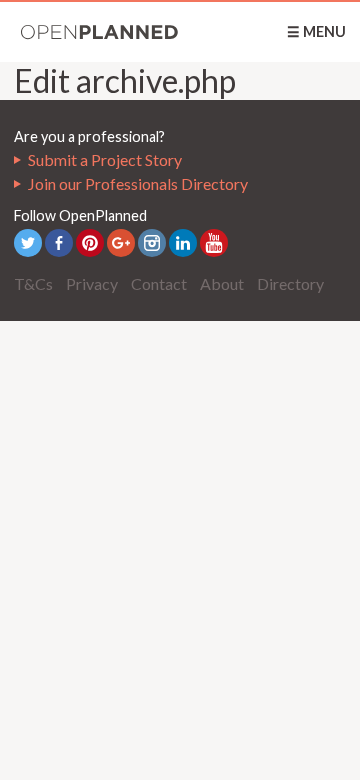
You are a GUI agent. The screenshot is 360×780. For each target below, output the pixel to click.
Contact (159, 283)
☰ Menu (316, 31)
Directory (290, 283)
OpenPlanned (100, 32)
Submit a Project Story (105, 159)
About (222, 283)
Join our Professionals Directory (138, 183)
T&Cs (33, 283)
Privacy (92, 283)
